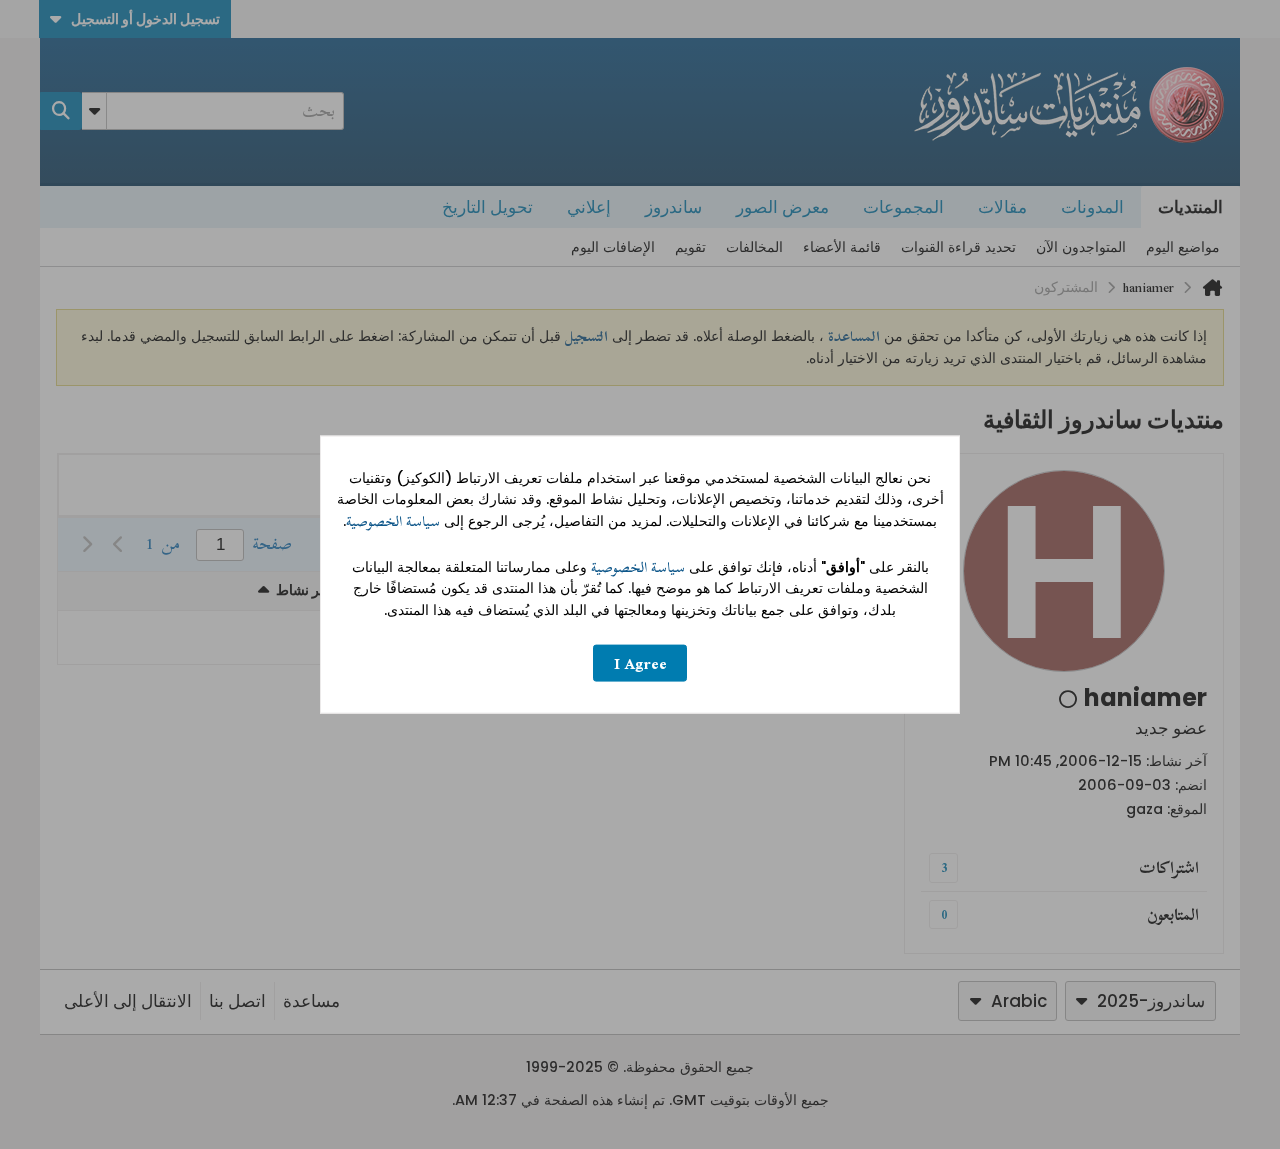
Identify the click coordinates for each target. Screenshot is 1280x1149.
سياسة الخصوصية (393, 521)
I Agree (640, 663)
